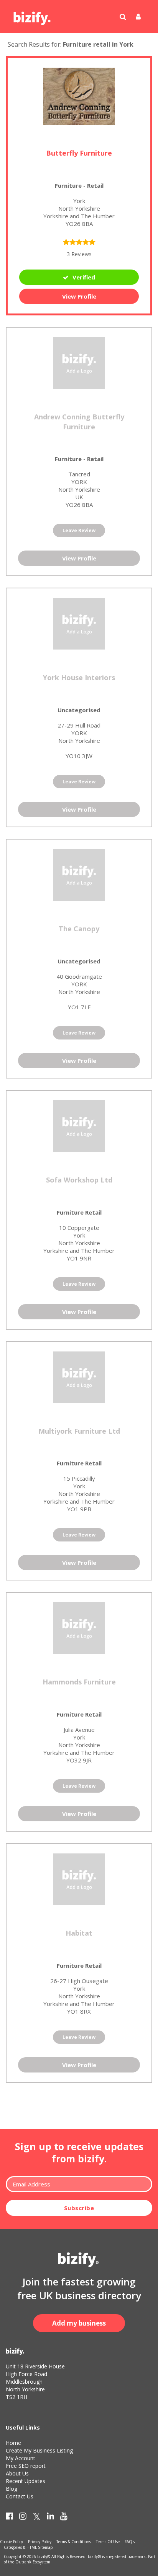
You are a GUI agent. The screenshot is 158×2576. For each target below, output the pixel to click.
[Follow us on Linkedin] (50, 2518)
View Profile (79, 296)
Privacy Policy (40, 2542)
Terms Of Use (108, 2542)
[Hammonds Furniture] (79, 1627)
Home (13, 2443)
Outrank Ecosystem (33, 2562)
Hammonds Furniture (79, 1682)
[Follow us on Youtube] (64, 2518)
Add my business (79, 2323)
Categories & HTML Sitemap (28, 2547)
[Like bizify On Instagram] (23, 2518)
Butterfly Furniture (79, 153)
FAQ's (130, 2542)
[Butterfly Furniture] (79, 96)
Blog (12, 2489)
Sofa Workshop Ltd (79, 1180)
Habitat (79, 1933)
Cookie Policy (12, 2542)
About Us (17, 2473)
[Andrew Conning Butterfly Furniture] (79, 362)
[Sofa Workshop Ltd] (79, 1125)
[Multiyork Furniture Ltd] (79, 1376)
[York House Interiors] (79, 623)
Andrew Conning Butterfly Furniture (79, 422)
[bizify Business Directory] (33, 16)
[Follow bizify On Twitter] (37, 2518)
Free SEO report (26, 2466)
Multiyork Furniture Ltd (79, 1431)
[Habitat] (79, 1878)
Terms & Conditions (74, 2542)
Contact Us (20, 2496)
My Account (21, 2458)
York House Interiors (79, 677)
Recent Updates (26, 2481)
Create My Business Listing (39, 2450)
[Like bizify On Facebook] (9, 2518)
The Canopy (79, 929)
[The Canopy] (79, 874)
